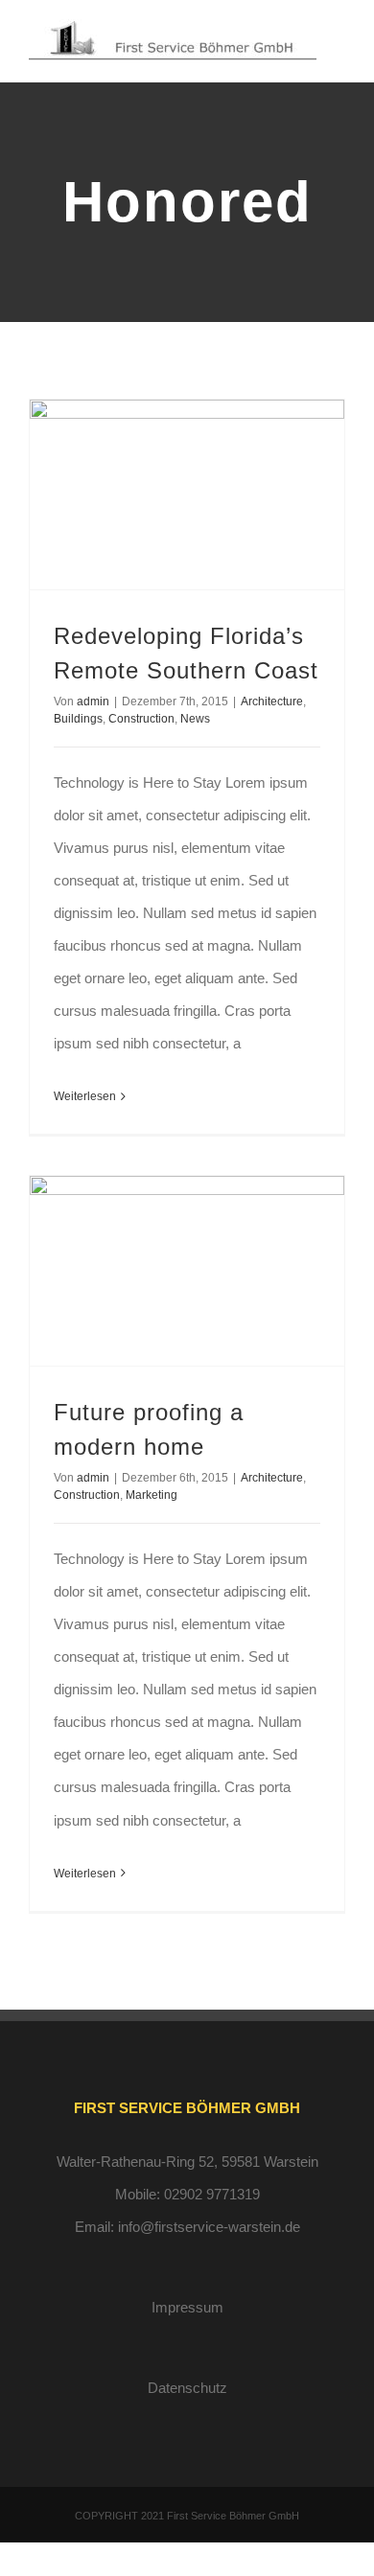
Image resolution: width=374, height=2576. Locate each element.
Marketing (152, 1495)
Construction (141, 719)
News (195, 719)
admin (93, 701)
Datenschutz (187, 2388)
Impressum (187, 2307)
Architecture (272, 701)
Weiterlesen (85, 1096)
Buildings (78, 719)
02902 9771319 (212, 2194)
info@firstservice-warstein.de (209, 2227)
